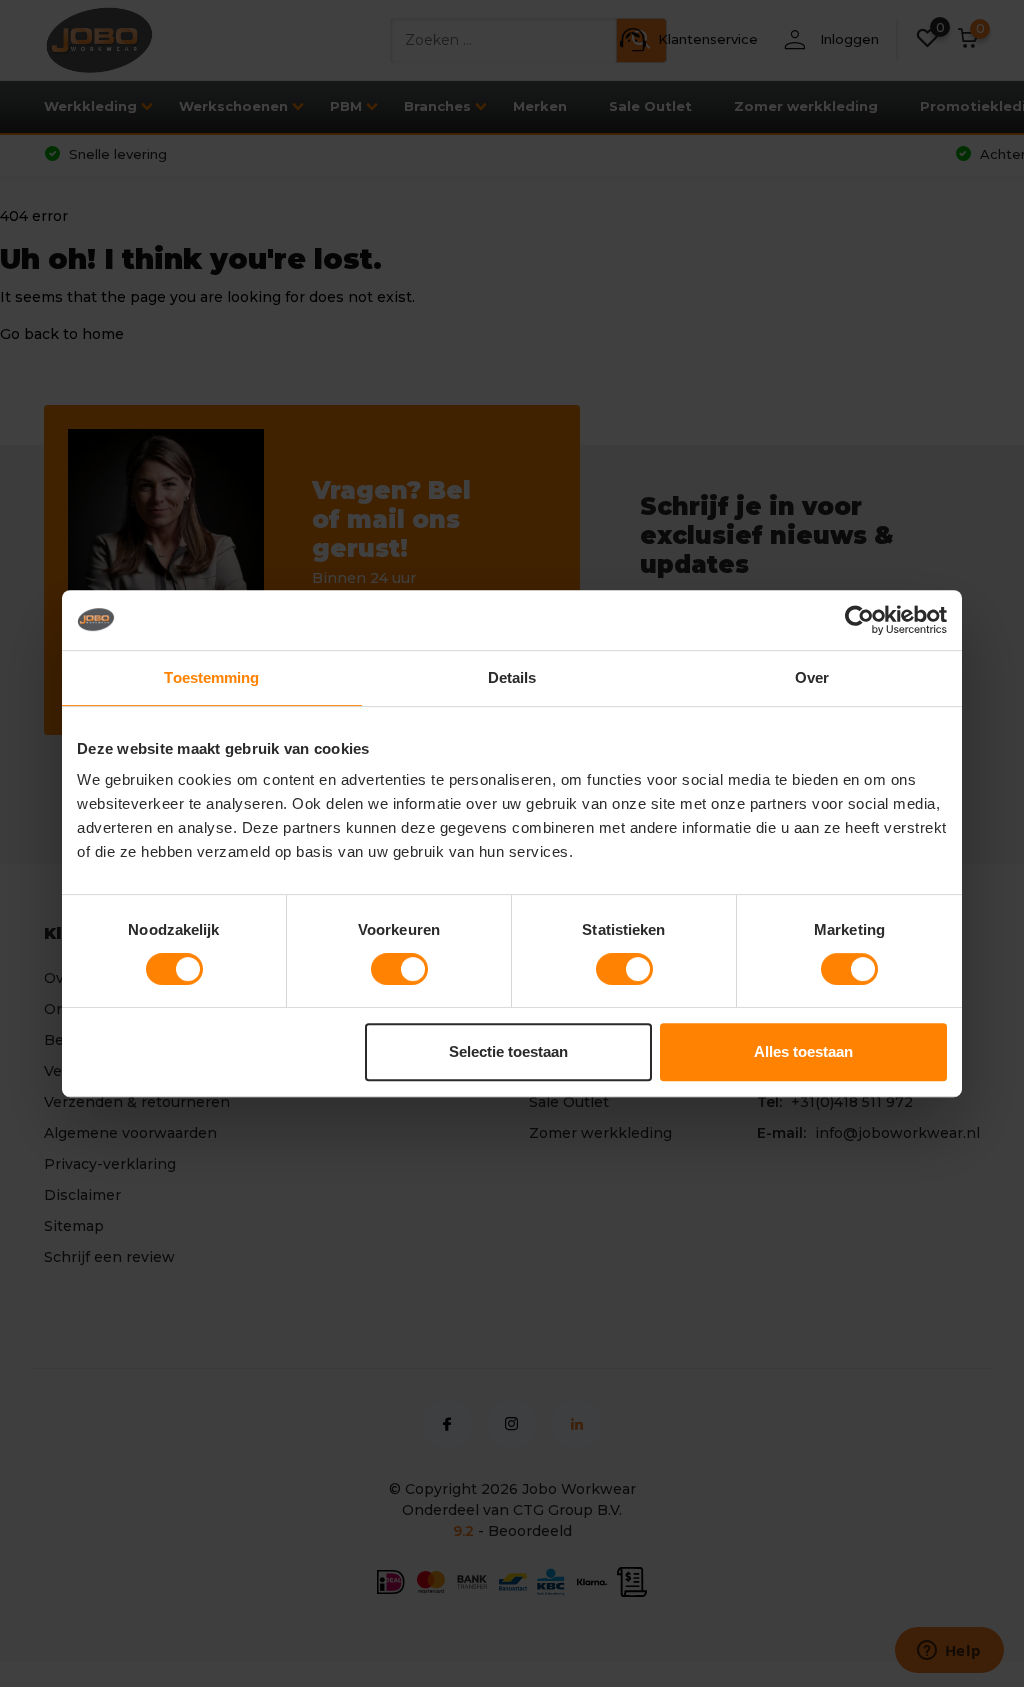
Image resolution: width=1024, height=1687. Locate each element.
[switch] (399, 969)
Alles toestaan (803, 1051)
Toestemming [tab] (211, 677)
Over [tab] (812, 677)
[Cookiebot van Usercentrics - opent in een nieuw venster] (859, 620)
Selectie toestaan (508, 1051)
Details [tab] (512, 677)
